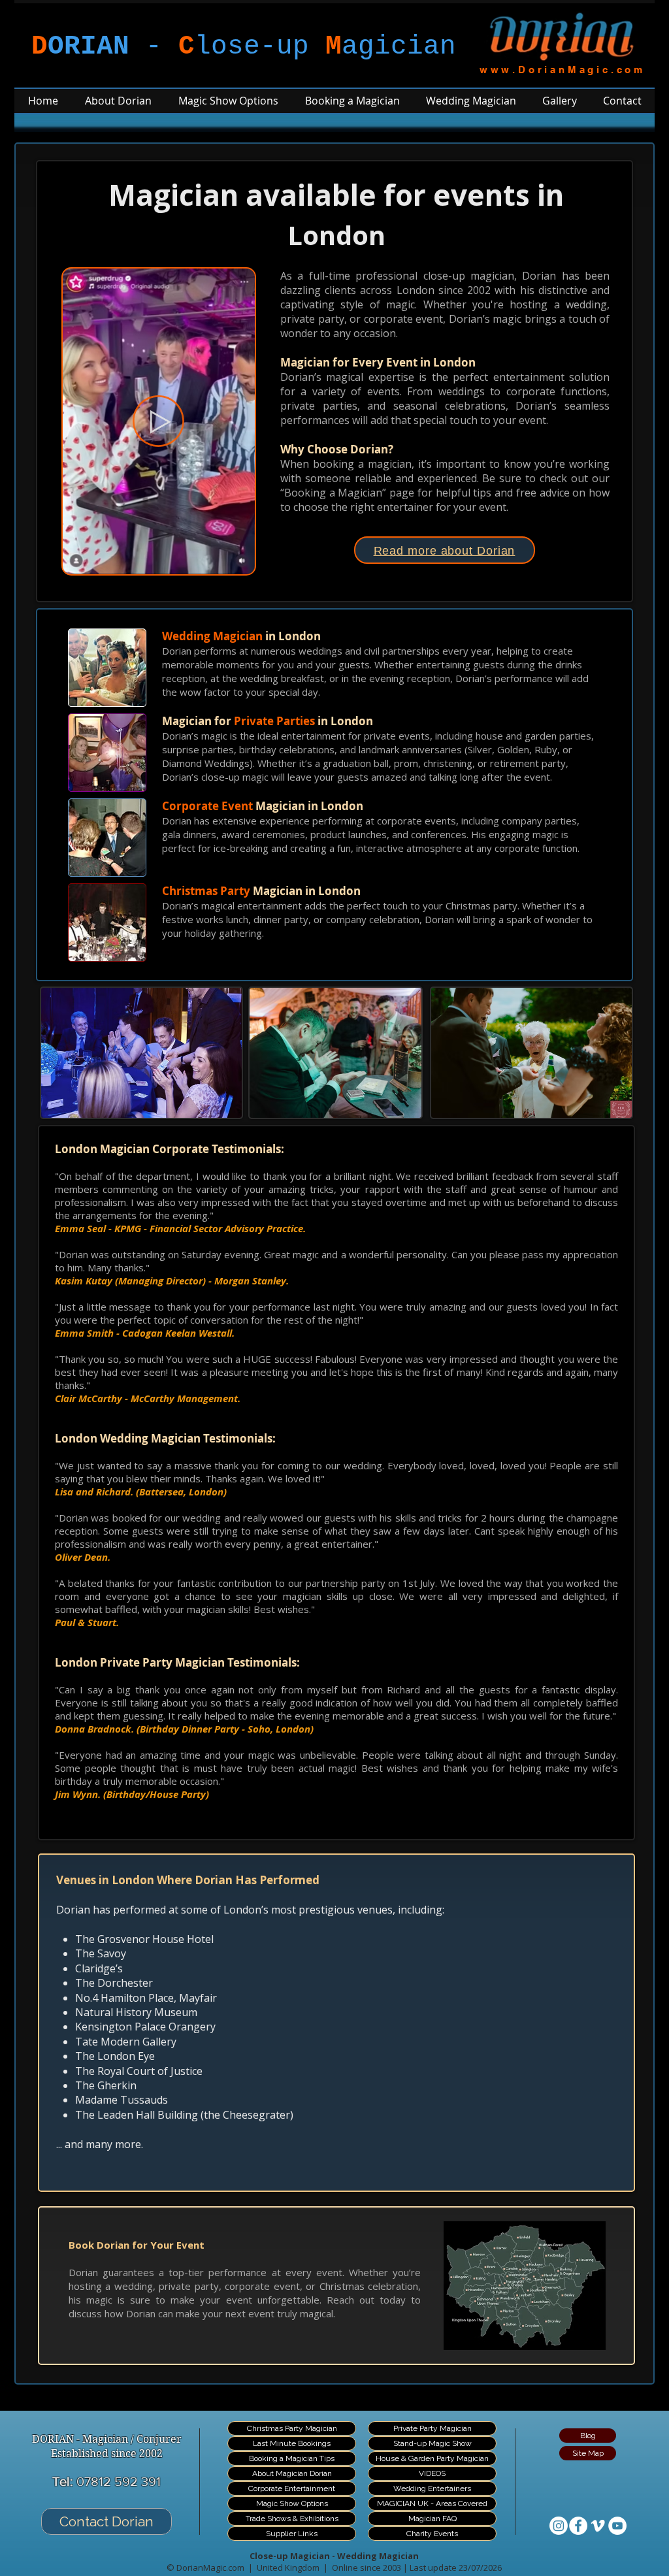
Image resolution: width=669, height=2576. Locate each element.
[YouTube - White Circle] (617, 2526)
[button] (238, 560)
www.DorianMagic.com (563, 70)
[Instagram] (559, 2526)
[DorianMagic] (578, 2526)
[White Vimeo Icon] (598, 2526)
